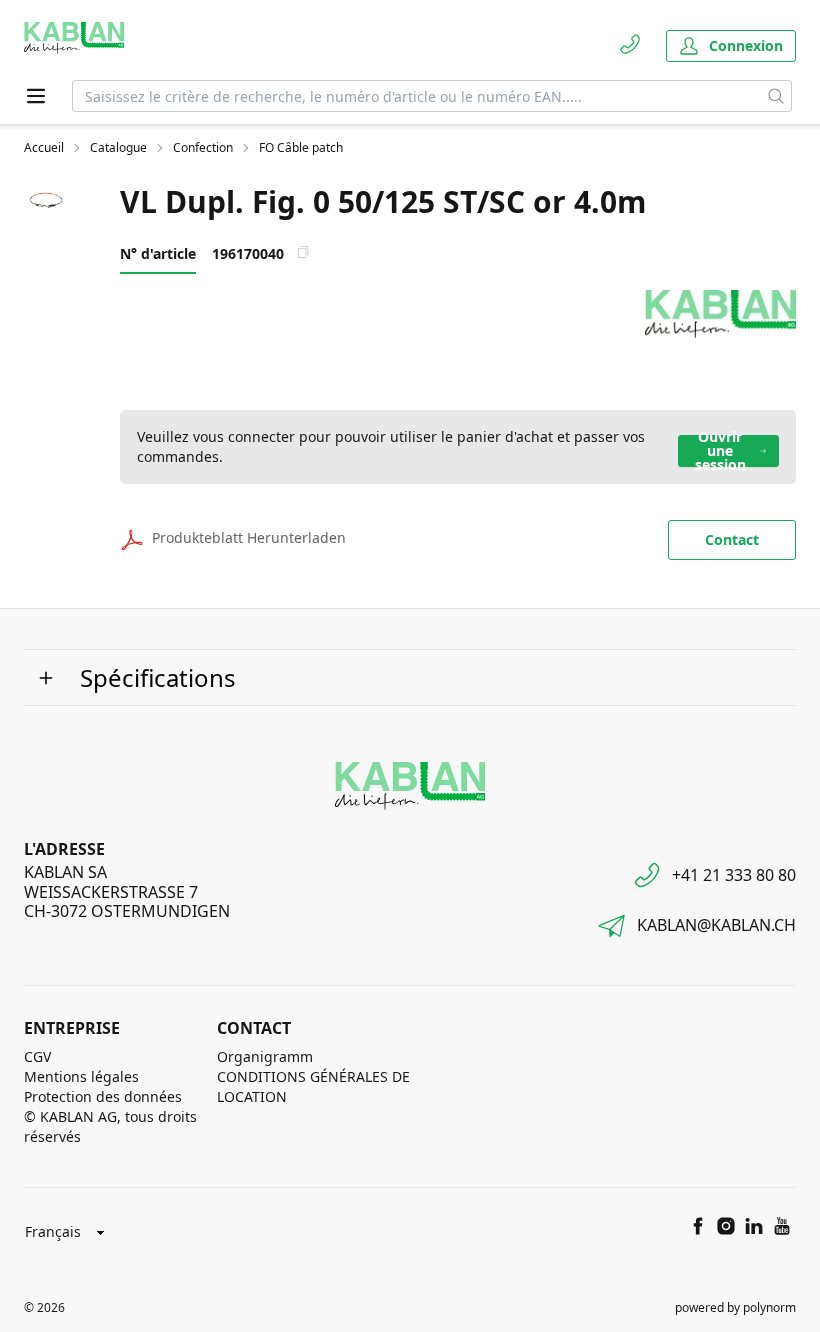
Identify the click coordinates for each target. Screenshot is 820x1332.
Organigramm (265, 1056)
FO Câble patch (301, 148)
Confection (203, 148)
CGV (37, 1056)
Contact (732, 539)
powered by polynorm (735, 1307)
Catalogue (118, 148)
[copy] (303, 252)
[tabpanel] (48, 202)
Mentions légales (81, 1076)
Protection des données (103, 1096)
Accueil (44, 148)
